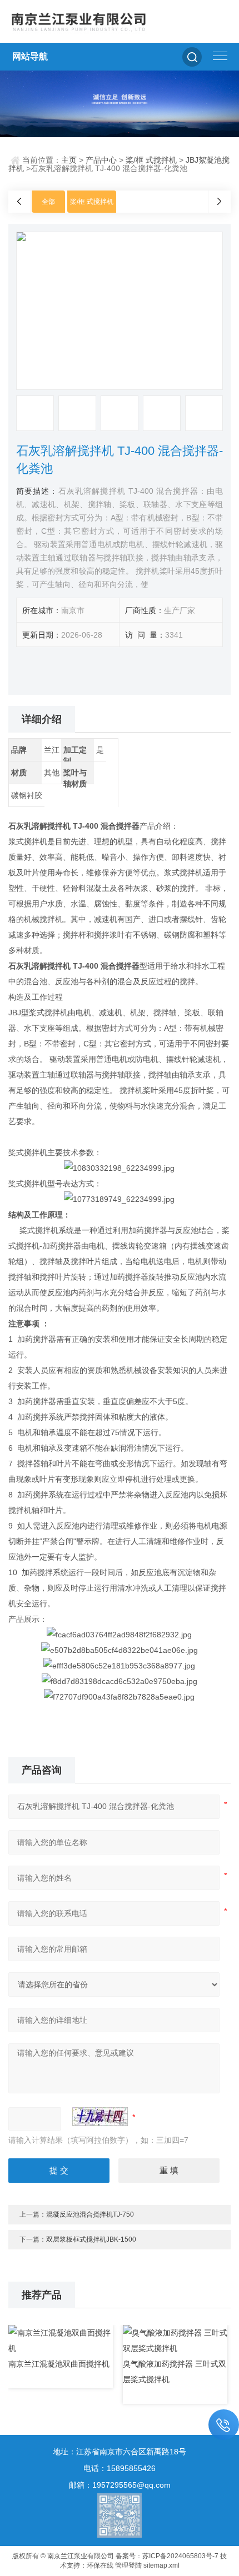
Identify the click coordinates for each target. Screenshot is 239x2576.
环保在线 (100, 2565)
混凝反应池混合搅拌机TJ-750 (90, 2214)
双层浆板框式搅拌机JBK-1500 (91, 2239)
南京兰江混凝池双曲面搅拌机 (59, 2364)
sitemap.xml (161, 2565)
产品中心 (101, 160)
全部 (48, 202)
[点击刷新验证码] (100, 2117)
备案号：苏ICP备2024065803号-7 (167, 2556)
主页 (69, 160)
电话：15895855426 (120, 2468)
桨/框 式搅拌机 (151, 160)
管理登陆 (128, 2565)
